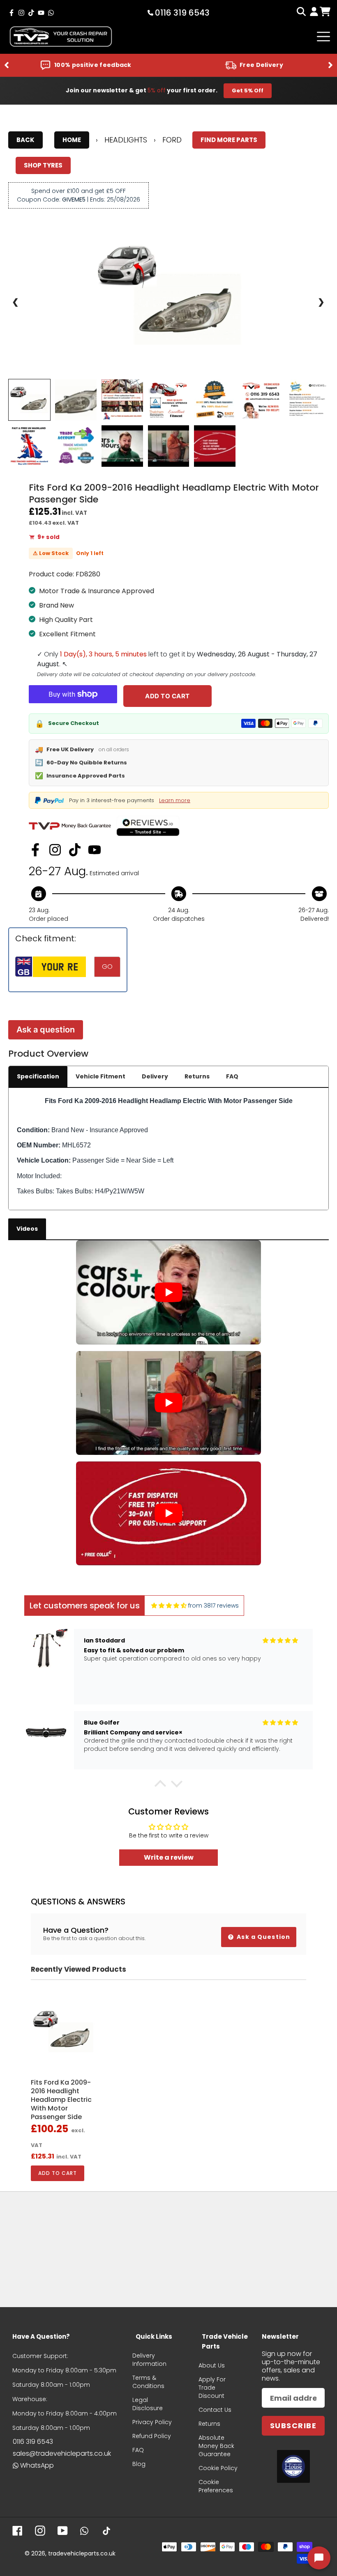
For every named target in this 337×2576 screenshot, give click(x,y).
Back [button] (25, 140)
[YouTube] (95, 850)
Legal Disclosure (148, 2404)
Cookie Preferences (216, 2486)
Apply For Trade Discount (212, 2388)
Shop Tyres (43, 165)
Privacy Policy (152, 2422)
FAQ (232, 1076)
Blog (139, 2464)
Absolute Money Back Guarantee (216, 2446)
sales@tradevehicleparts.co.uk (62, 2453)
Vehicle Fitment (100, 1076)
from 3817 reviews (214, 1606)
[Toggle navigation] (323, 37)
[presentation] (7, 65)
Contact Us (215, 2410)
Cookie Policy (218, 2468)
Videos (27, 1229)
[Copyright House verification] (293, 2466)
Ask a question (46, 1030)
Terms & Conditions (148, 2382)
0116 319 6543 (33, 2442)
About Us (212, 2365)
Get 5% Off (248, 91)
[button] (160, 1786)
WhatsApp (37, 2465)
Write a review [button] (169, 1857)
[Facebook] (35, 850)
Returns (197, 1076)
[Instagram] (55, 850)
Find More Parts (229, 140)
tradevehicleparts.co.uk (82, 2553)
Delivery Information (149, 2360)
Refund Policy (152, 2436)
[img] (169, 1606)
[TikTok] (75, 850)
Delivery (155, 1076)
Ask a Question (263, 1937)
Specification (38, 1076)
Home (72, 140)
